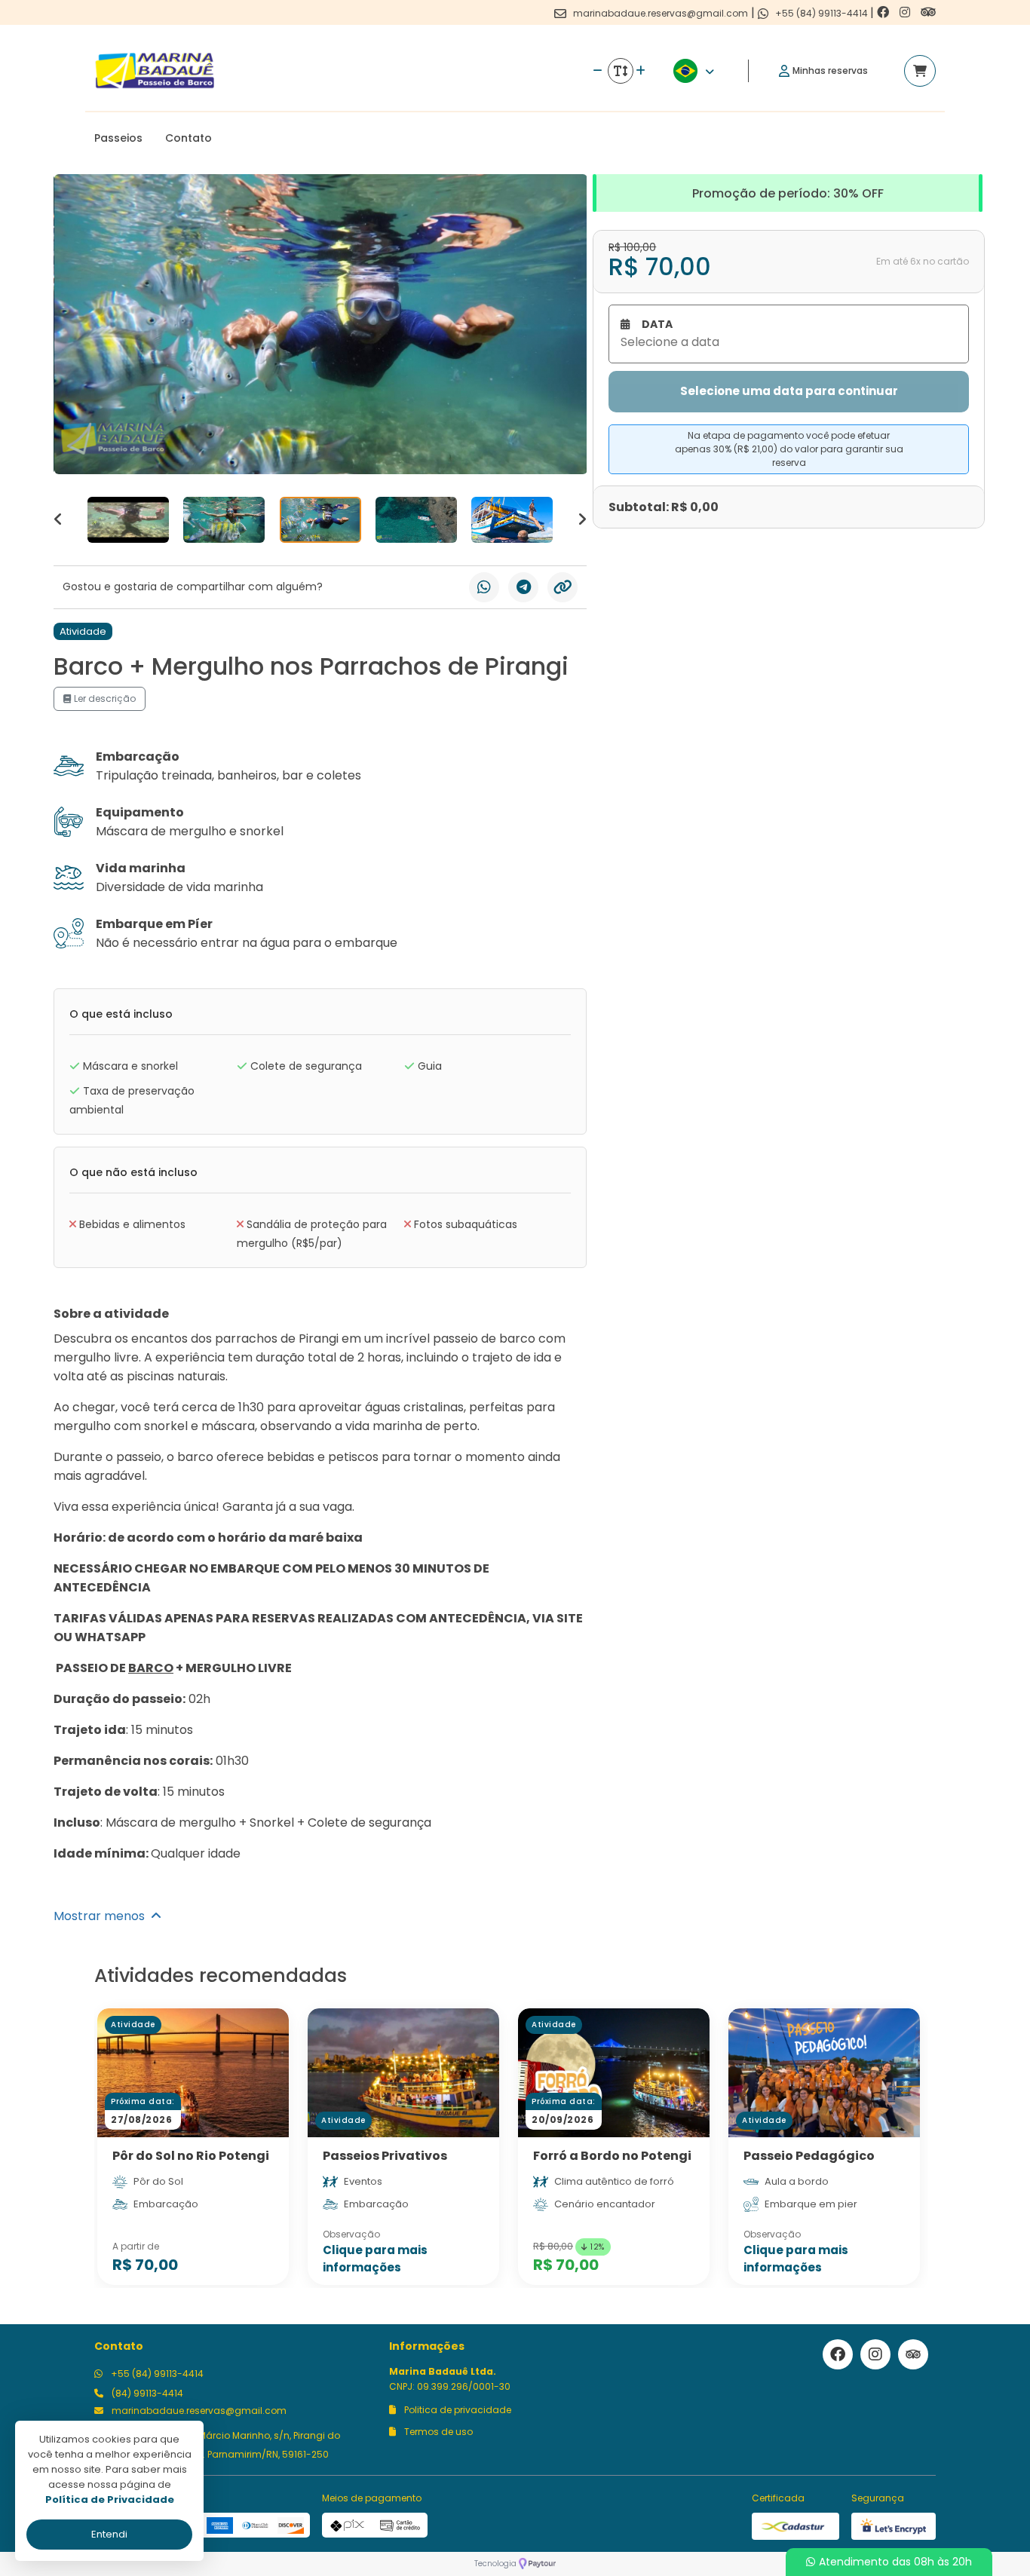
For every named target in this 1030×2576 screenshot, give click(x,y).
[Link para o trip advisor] (928, 12)
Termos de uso (437, 2432)
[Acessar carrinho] (920, 71)
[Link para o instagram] (906, 12)
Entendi (109, 2534)
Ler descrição (104, 698)
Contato (189, 138)
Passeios (118, 138)
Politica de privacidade (457, 2410)
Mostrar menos (102, 1916)
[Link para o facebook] (884, 12)
